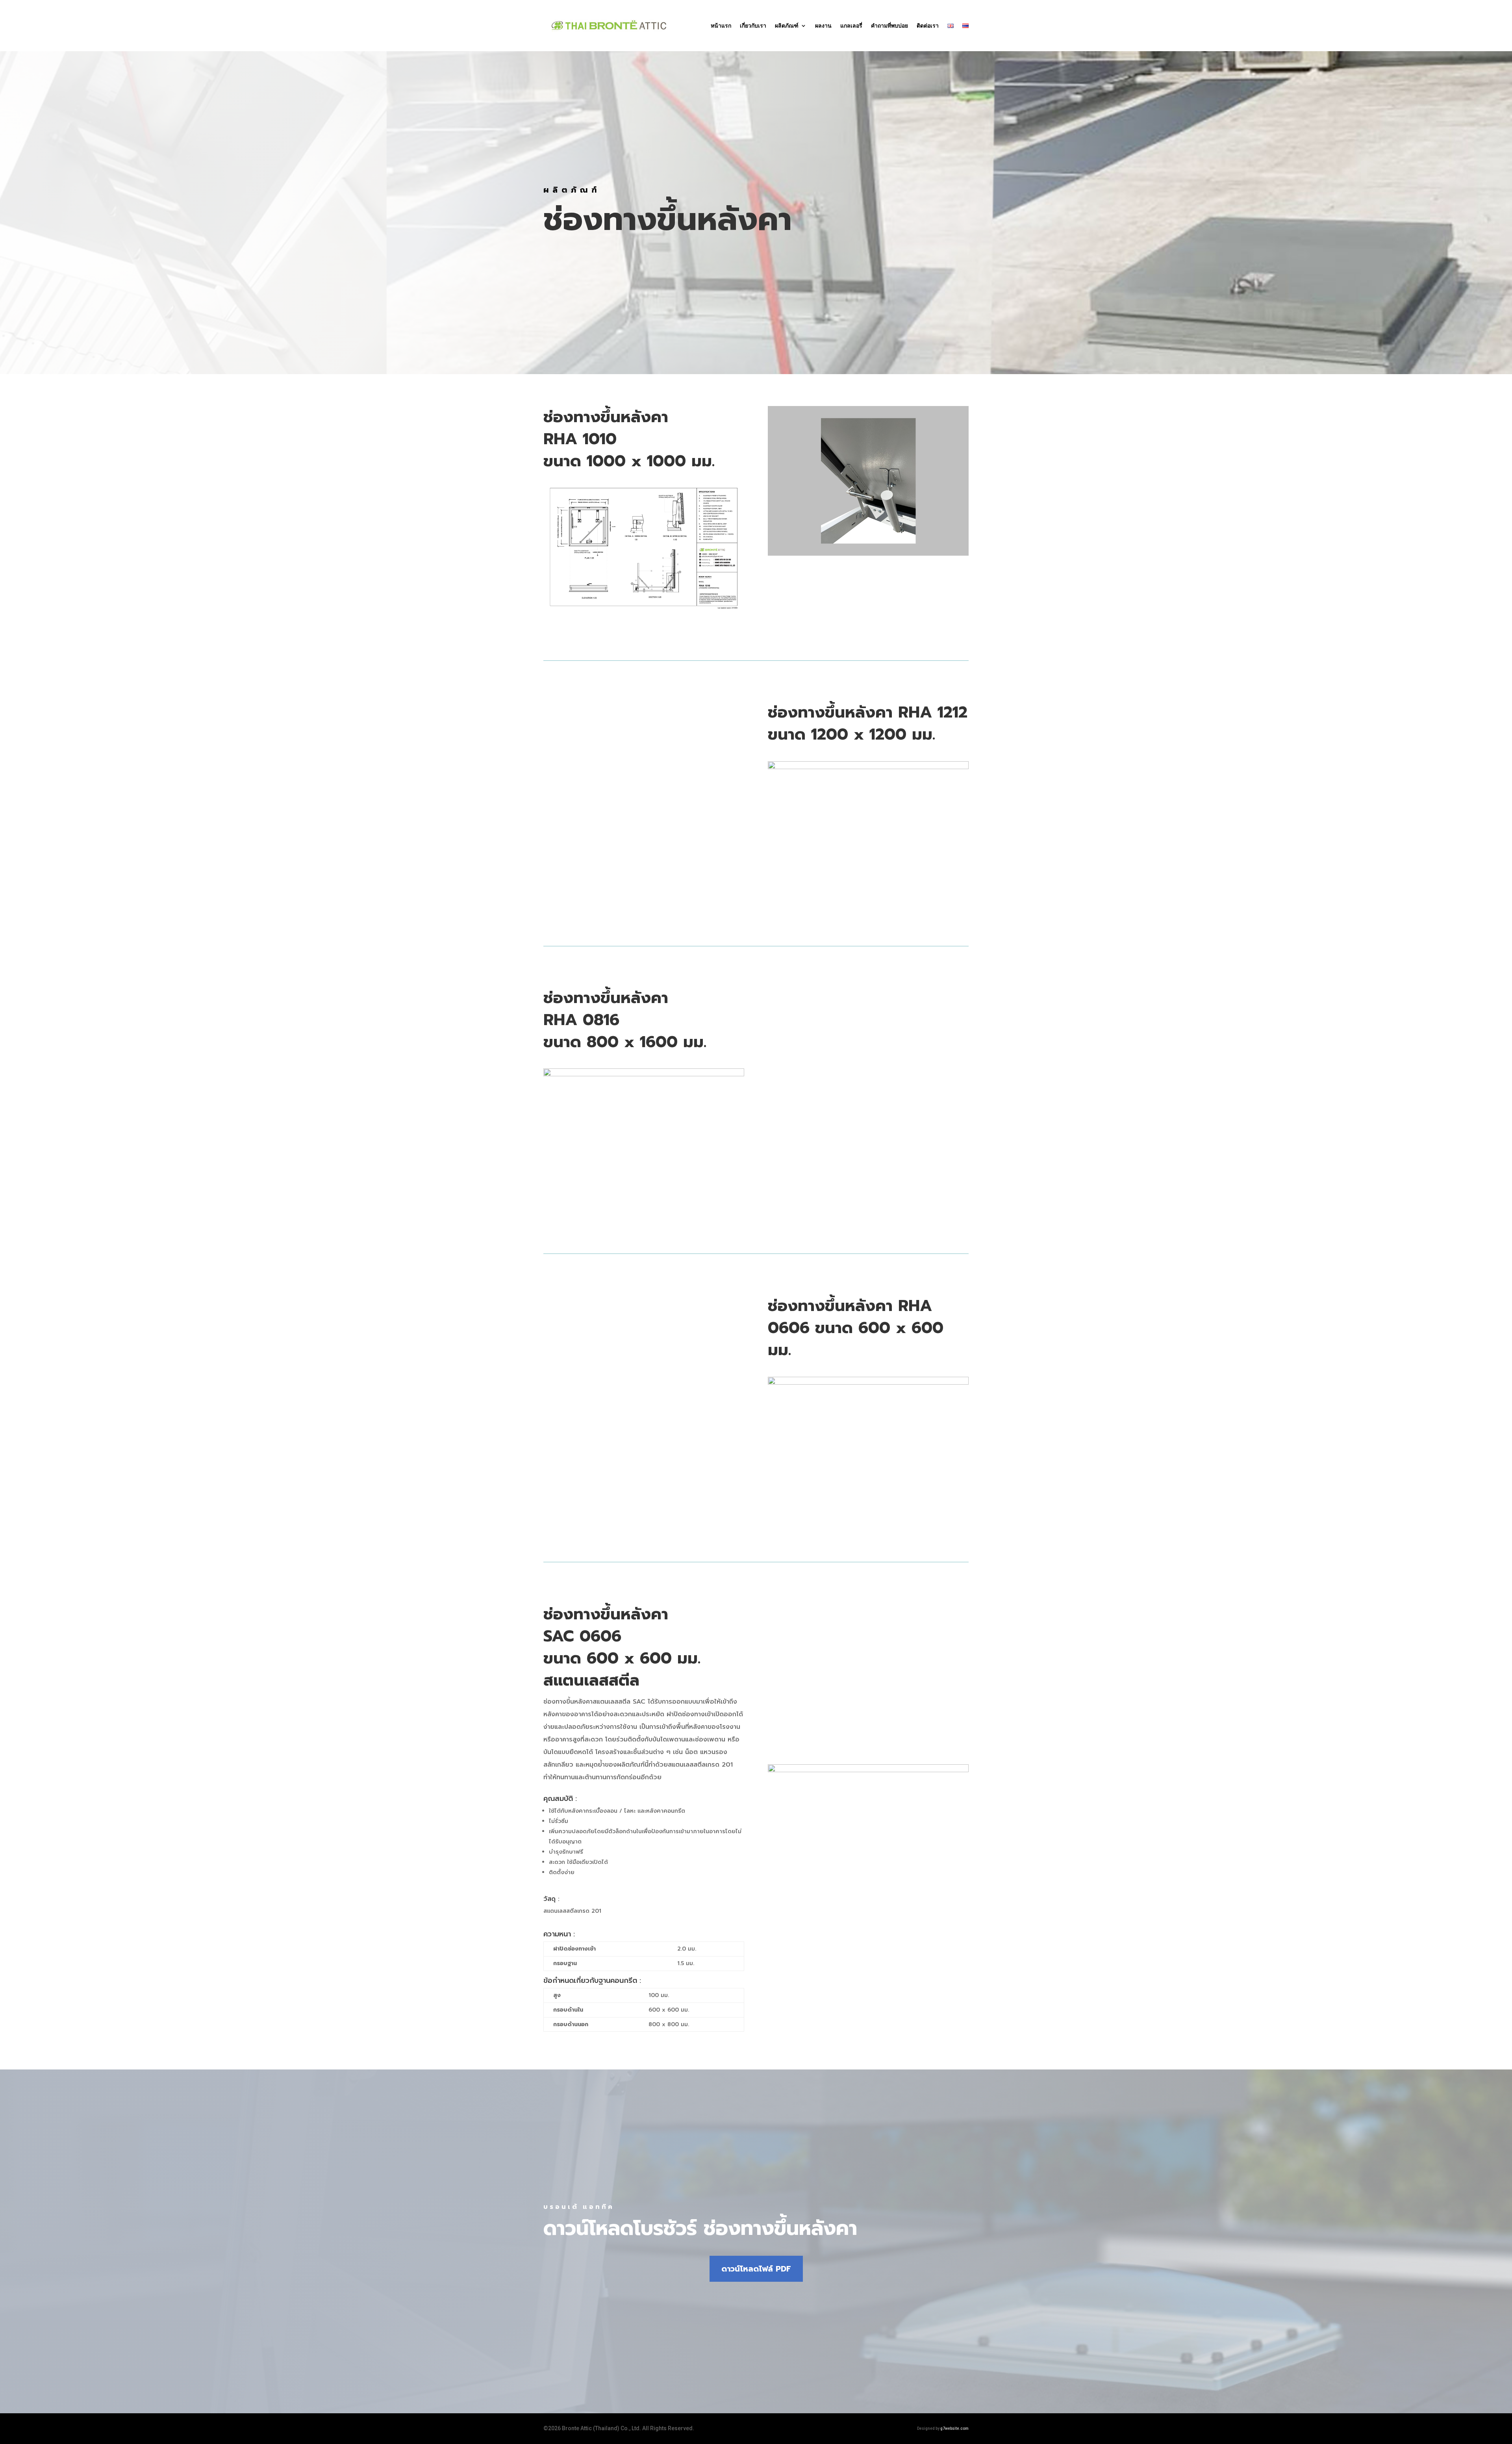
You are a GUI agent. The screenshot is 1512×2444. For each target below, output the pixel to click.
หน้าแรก (721, 26)
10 (898, 1737)
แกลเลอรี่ (851, 26)
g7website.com (954, 2428)
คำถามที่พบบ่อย (889, 26)
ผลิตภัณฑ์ (787, 26)
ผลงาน (823, 26)
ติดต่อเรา (928, 26)
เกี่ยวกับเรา (753, 26)
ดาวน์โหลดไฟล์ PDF (756, 2269)
